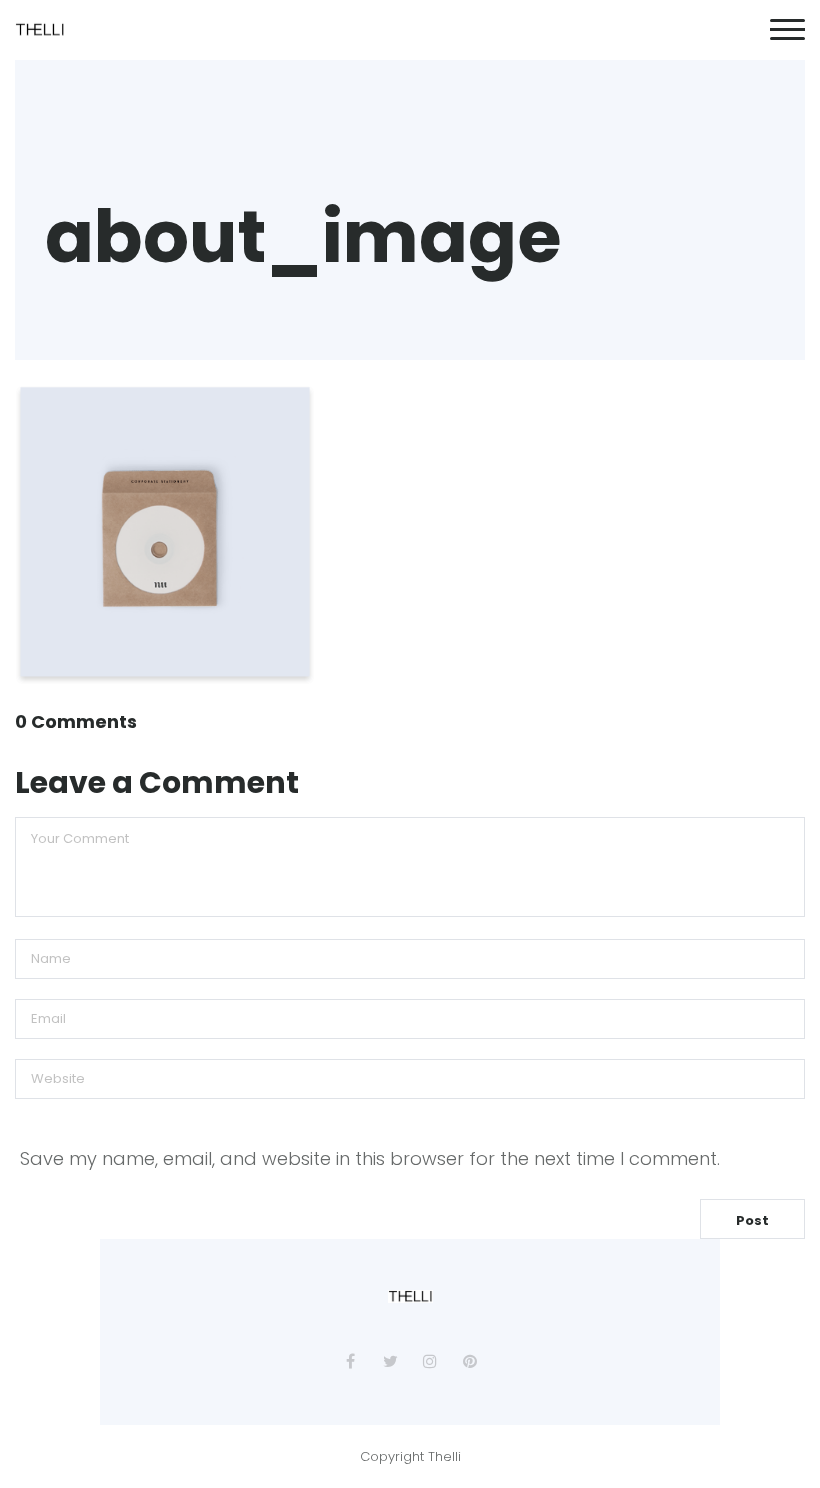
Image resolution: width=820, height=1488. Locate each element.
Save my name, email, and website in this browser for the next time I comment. (370, 1158)
